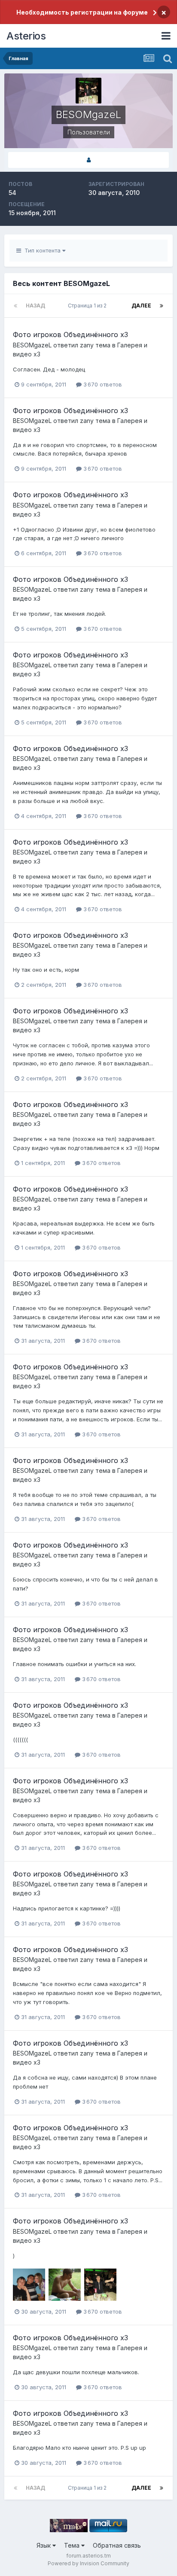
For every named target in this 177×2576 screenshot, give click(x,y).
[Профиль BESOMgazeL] (88, 160)
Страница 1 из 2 (88, 306)
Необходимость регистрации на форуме (82, 12)
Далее (141, 306)
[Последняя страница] (162, 306)
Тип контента (42, 250)
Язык (44, 2545)
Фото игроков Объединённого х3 (70, 335)
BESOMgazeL (32, 345)
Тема (73, 2545)
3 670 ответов (102, 384)
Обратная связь (117, 2545)
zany (87, 345)
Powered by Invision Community (88, 2563)
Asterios (26, 36)
